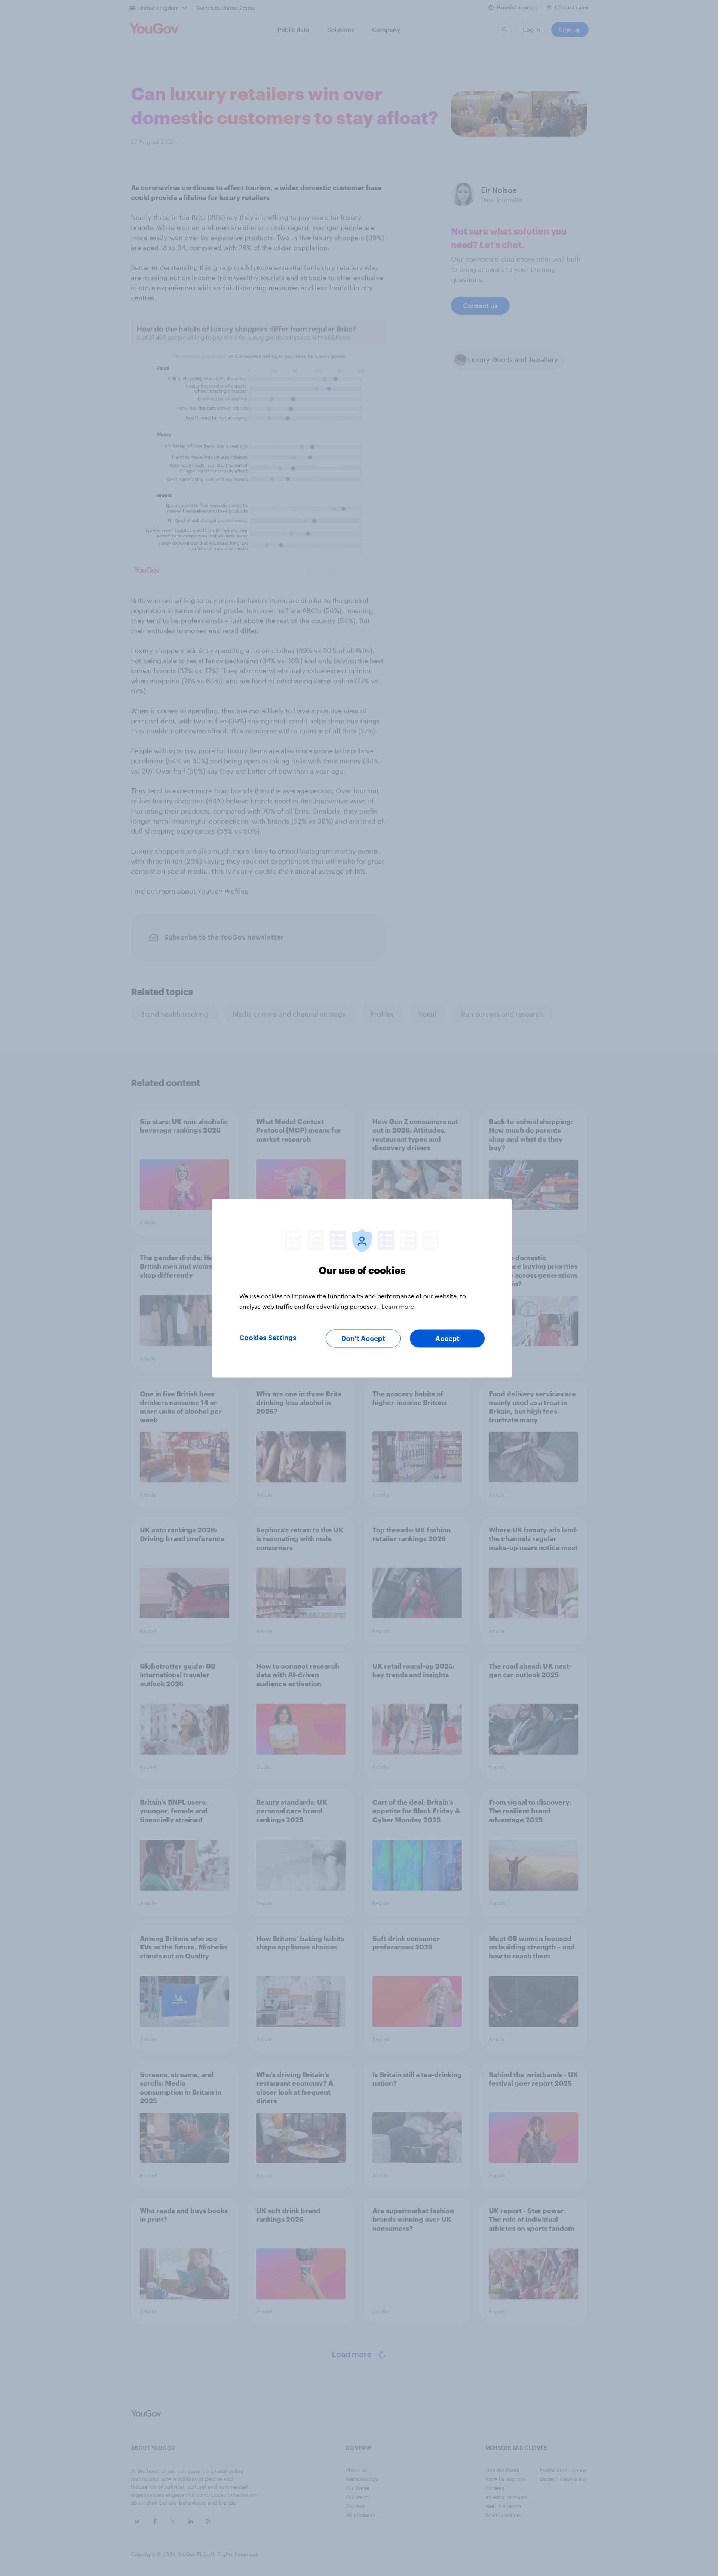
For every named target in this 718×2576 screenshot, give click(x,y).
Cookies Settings (268, 1338)
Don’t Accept (363, 1338)
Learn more (398, 1306)
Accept (447, 1338)
